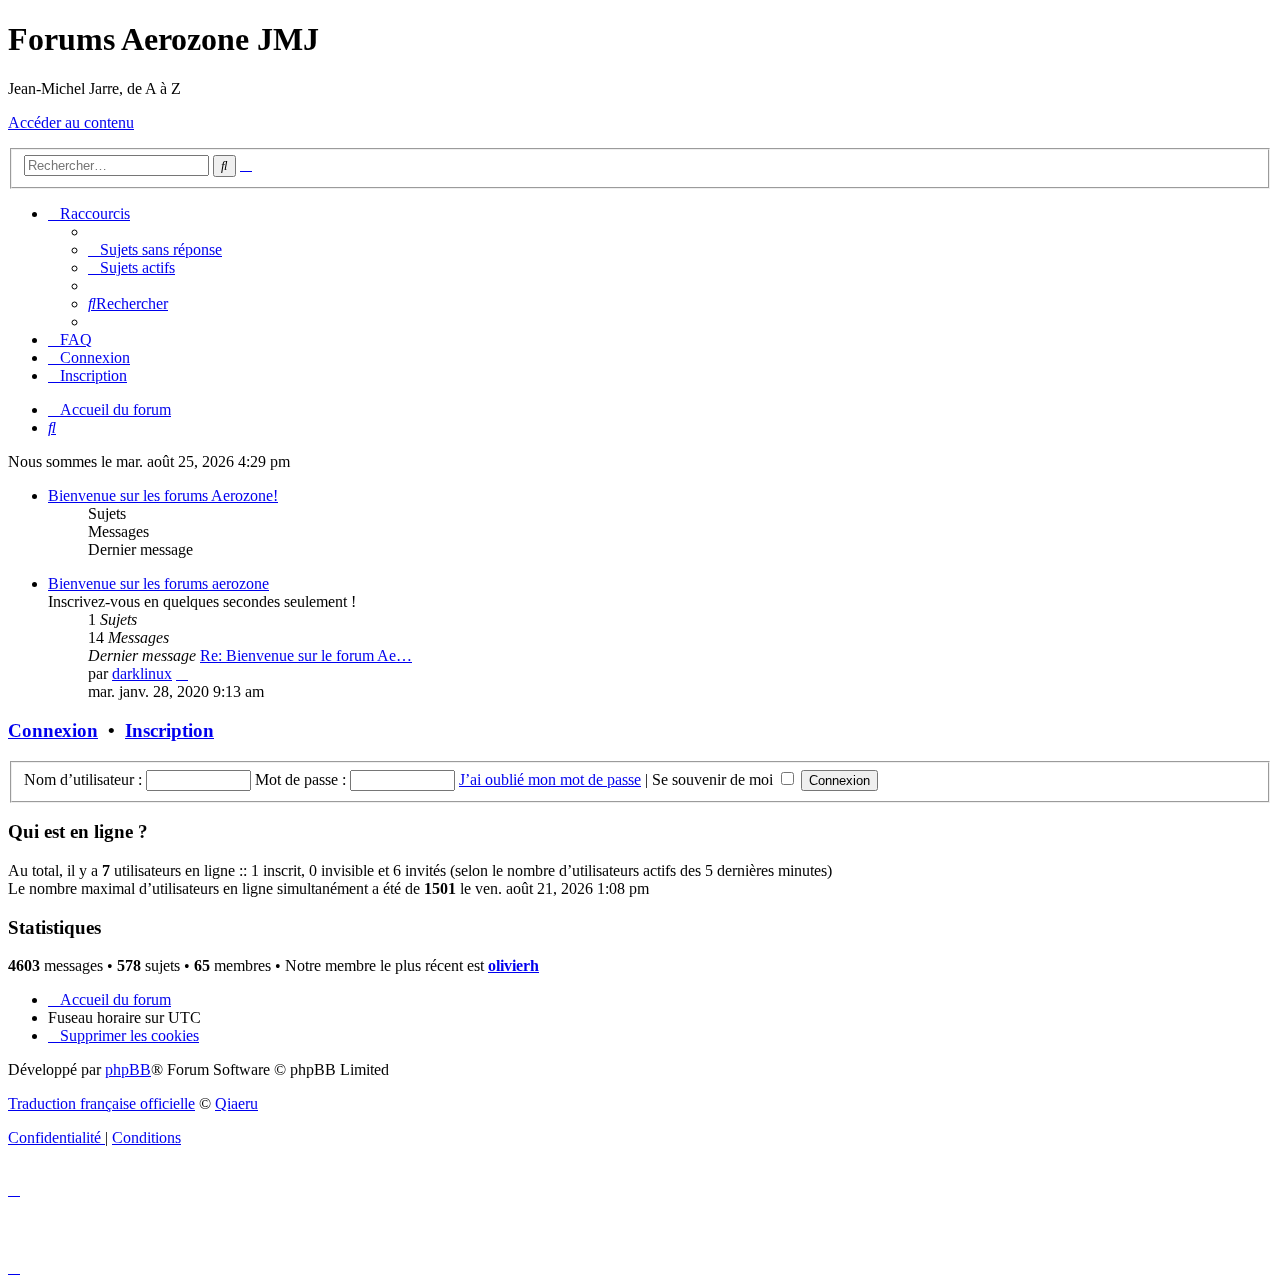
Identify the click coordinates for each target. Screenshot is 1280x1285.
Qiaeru (236, 1103)
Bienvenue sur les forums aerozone (158, 583)
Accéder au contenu (71, 122)
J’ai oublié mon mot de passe (550, 779)
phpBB (128, 1069)
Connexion (53, 730)
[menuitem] (155, 249)
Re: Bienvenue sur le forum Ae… (306, 655)
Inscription (169, 730)
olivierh (513, 965)
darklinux (142, 673)
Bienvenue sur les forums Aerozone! (163, 495)
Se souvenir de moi (714, 779)
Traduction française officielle (101, 1103)
